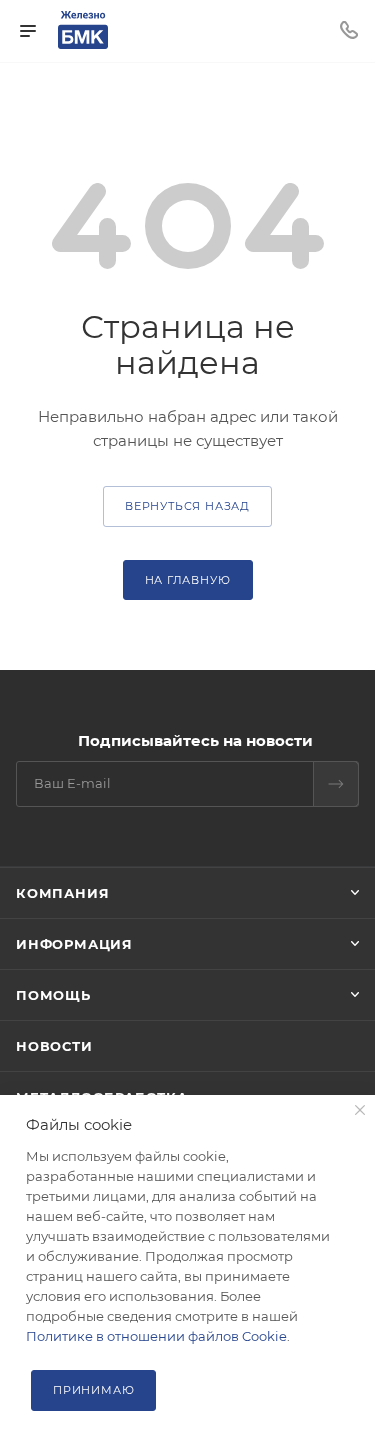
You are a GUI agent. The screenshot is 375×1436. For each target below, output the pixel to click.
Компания (62, 893)
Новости (54, 1046)
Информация (74, 944)
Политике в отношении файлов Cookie (156, 1336)
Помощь (53, 995)
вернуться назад (187, 506)
